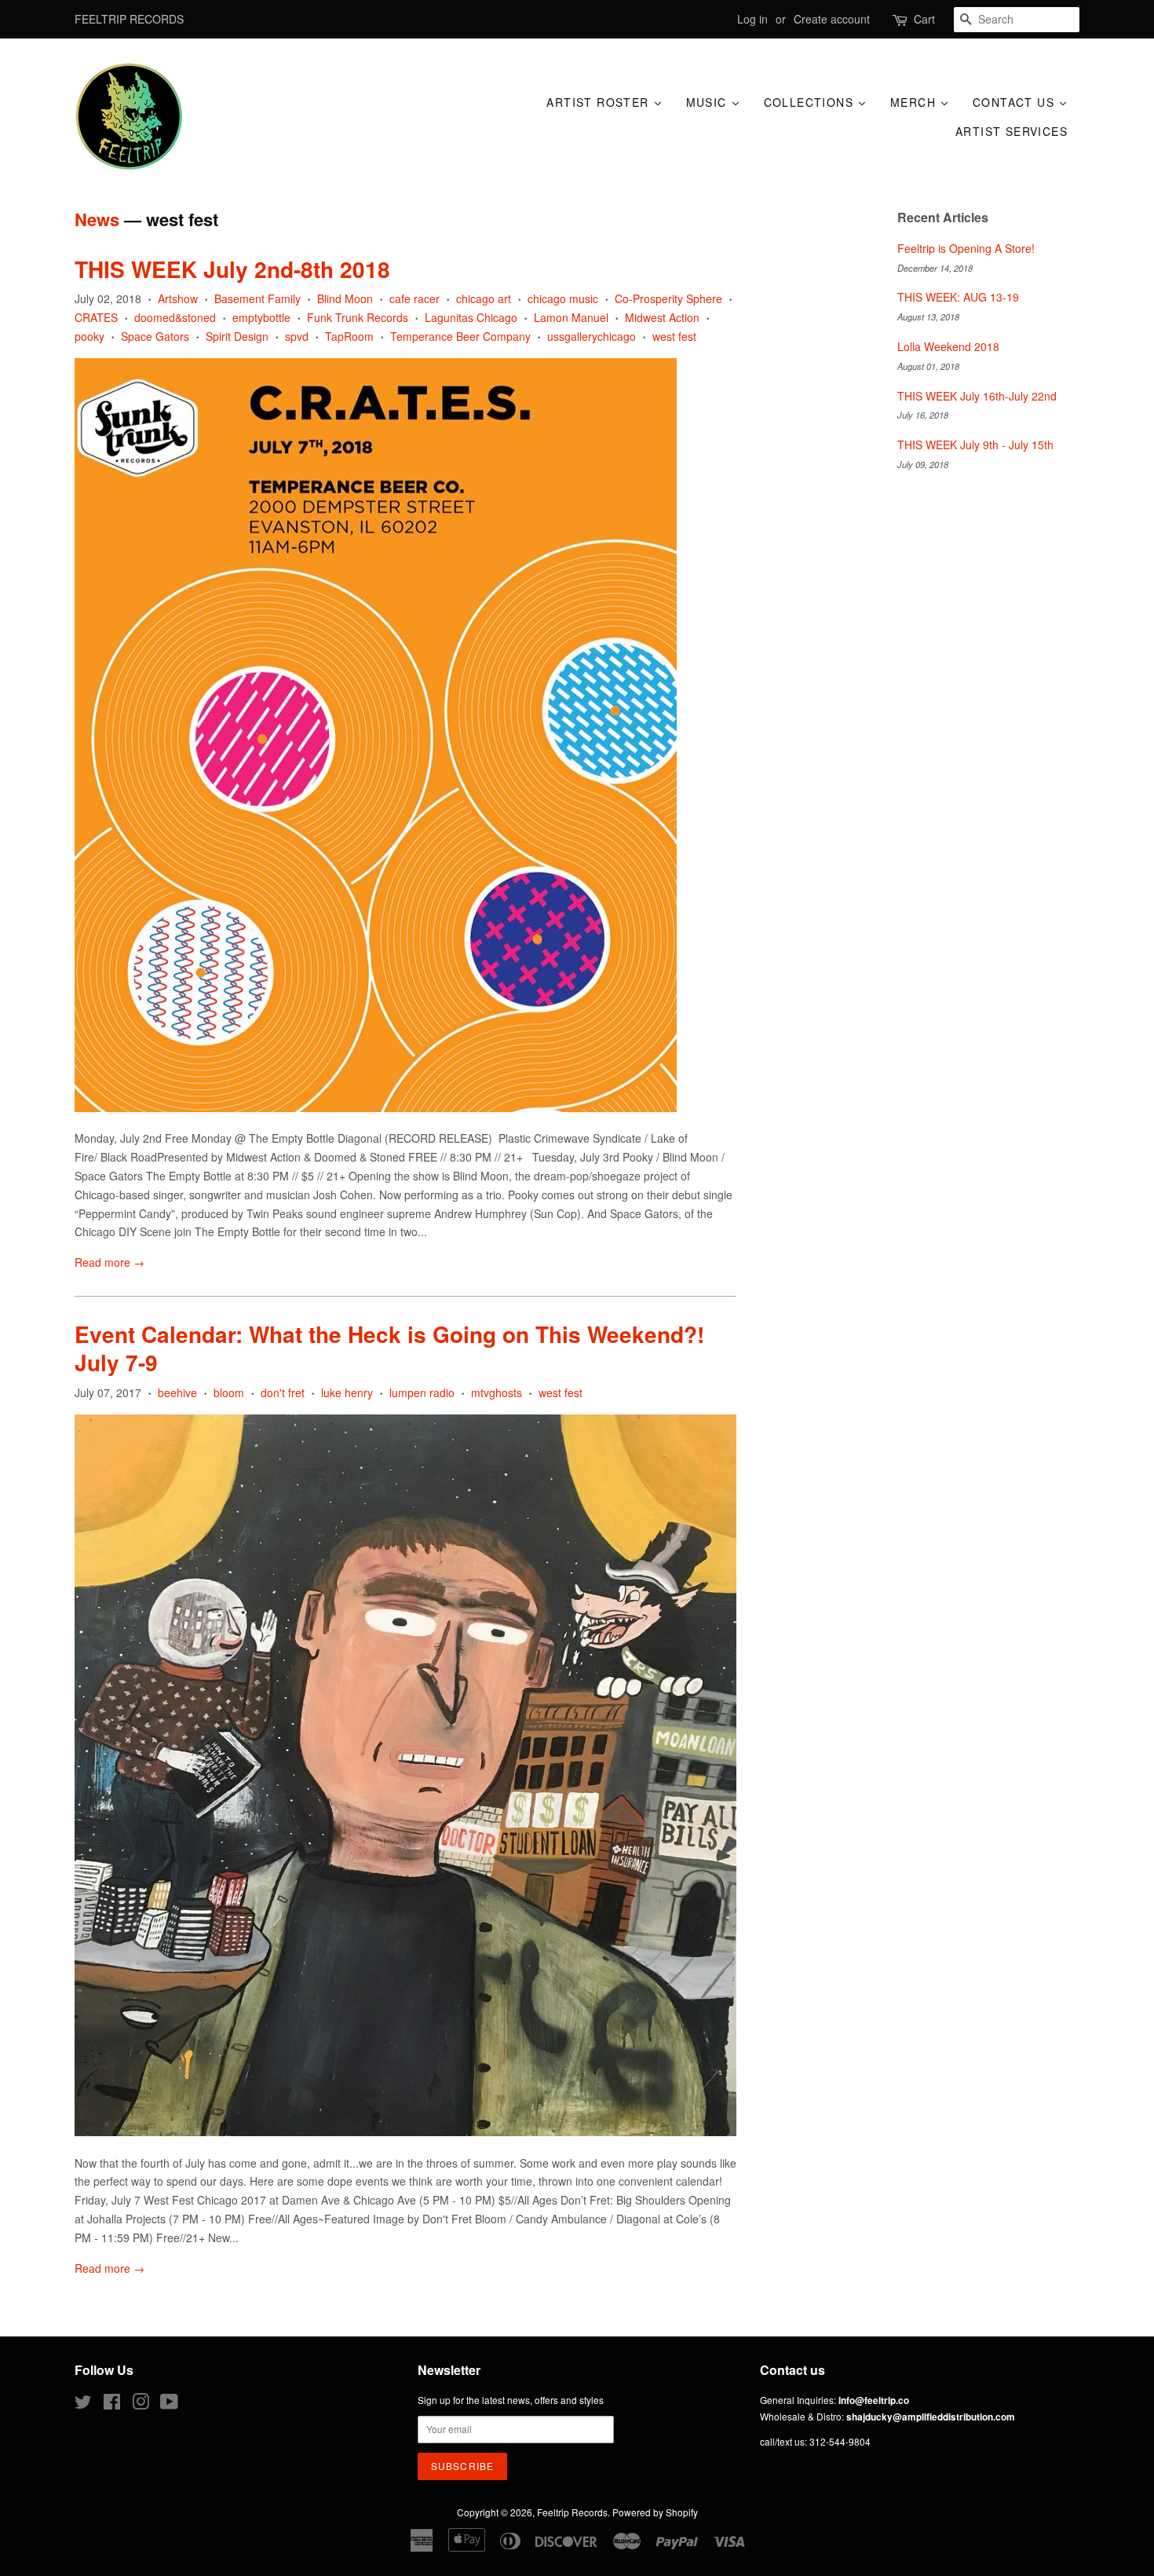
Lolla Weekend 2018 (948, 346)
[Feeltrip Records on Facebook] (112, 2404)
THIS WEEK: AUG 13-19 (958, 297)
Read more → (110, 1262)
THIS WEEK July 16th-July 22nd (977, 396)
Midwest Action (662, 317)
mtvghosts (497, 1392)
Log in (752, 19)
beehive (177, 1392)
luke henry (347, 1392)
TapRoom (349, 336)
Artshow (178, 298)
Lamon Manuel (571, 317)
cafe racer (414, 298)
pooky (89, 336)
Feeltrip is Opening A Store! (966, 248)
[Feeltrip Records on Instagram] (141, 2404)
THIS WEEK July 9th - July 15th (975, 445)
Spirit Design (237, 336)
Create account (832, 19)
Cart (924, 19)
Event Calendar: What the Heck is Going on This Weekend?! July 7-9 (389, 1348)
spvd (297, 336)
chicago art (484, 298)
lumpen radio (422, 1392)
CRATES (96, 317)
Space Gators (155, 336)
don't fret (283, 1392)
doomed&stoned (175, 317)
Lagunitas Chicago (471, 317)
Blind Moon (345, 298)
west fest (674, 336)
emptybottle (261, 317)
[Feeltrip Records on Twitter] (83, 2404)
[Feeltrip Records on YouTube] (169, 2404)
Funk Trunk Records (358, 317)
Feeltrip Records (572, 2512)
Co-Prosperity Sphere (668, 298)
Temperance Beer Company (460, 336)
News (97, 219)
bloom (229, 1392)
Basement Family (257, 298)
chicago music (563, 298)
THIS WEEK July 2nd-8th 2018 (232, 269)
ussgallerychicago (592, 336)
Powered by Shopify (655, 2512)
